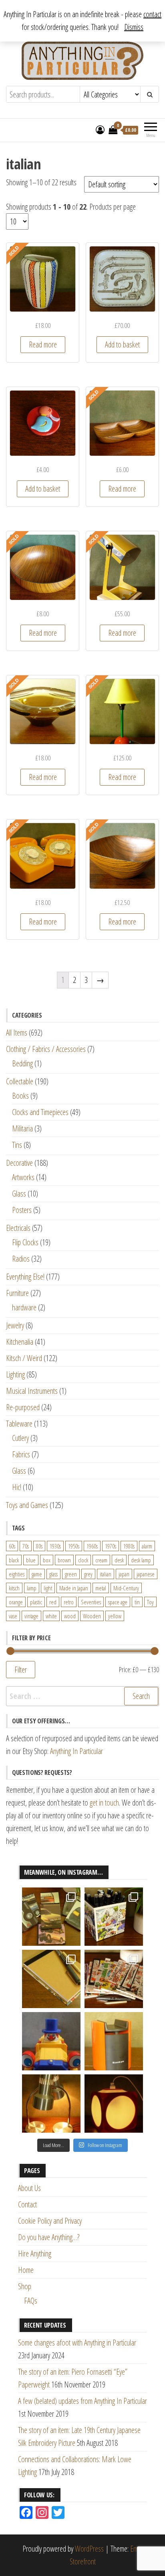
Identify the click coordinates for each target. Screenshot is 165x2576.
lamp (32, 1588)
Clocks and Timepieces (40, 1112)
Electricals (18, 1228)
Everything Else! (25, 1277)
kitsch (14, 1588)
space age (118, 1602)
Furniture (17, 1293)
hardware (24, 1307)
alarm (147, 1546)
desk (119, 1560)
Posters (22, 1210)
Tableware (19, 1424)
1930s (55, 1546)
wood (70, 1616)
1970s (111, 1546)
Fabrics (21, 1454)
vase (13, 1616)
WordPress (89, 2549)
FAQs (31, 2301)
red (53, 1602)
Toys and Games (27, 1505)
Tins (17, 1145)
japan (124, 1574)
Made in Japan (74, 1588)
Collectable (20, 1081)
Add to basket (122, 344)
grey (88, 1574)
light (48, 1588)
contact (152, 14)
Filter (21, 1669)
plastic (36, 1602)
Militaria (22, 1128)
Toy (150, 1602)
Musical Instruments (32, 1391)
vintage (31, 1616)
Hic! (17, 1487)
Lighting (15, 1374)
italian (106, 1574)
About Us (29, 2188)
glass (53, 1574)
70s (26, 1546)
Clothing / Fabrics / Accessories (46, 1049)
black (14, 1560)
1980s (129, 1546)
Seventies (91, 1602)
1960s (92, 1546)
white (51, 1616)
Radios (21, 1259)
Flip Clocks (25, 1242)
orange (16, 1602)
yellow (115, 1616)
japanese (146, 1574)
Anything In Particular (76, 1751)
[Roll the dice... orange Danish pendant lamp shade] (114, 2104)
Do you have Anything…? (49, 2237)
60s (12, 1546)
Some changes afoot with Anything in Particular (77, 2343)
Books (20, 1096)
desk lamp (141, 1560)
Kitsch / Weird (24, 1358)
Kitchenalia (20, 1342)
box (47, 1560)
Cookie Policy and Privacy (50, 2221)
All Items (17, 1033)
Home (26, 2270)
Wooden (92, 1616)
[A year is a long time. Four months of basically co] (114, 1979)
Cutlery (20, 1438)
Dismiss (134, 27)
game (37, 1574)
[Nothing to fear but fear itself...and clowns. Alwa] (51, 2041)
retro (69, 1602)
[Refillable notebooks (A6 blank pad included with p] (51, 1979)
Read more (43, 344)
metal (101, 1588)
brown (64, 1560)
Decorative (19, 1163)
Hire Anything (35, 2254)
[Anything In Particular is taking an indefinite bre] (51, 1917)
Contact (27, 2204)
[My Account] (100, 129)
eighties (17, 1574)
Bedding (22, 1063)
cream (101, 1560)
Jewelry (15, 1325)
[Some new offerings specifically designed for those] (114, 1917)
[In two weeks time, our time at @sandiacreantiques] (114, 2041)
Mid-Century (126, 1588)
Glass (19, 1194)
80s (39, 1546)
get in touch (104, 1803)
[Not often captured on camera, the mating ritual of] (51, 2104)
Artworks (23, 1177)
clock (83, 1560)
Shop (25, 2286)
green (71, 1574)
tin (137, 1602)
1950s (74, 1546)
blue (31, 1560)
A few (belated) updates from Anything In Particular (82, 2401)
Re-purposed (23, 1407)
